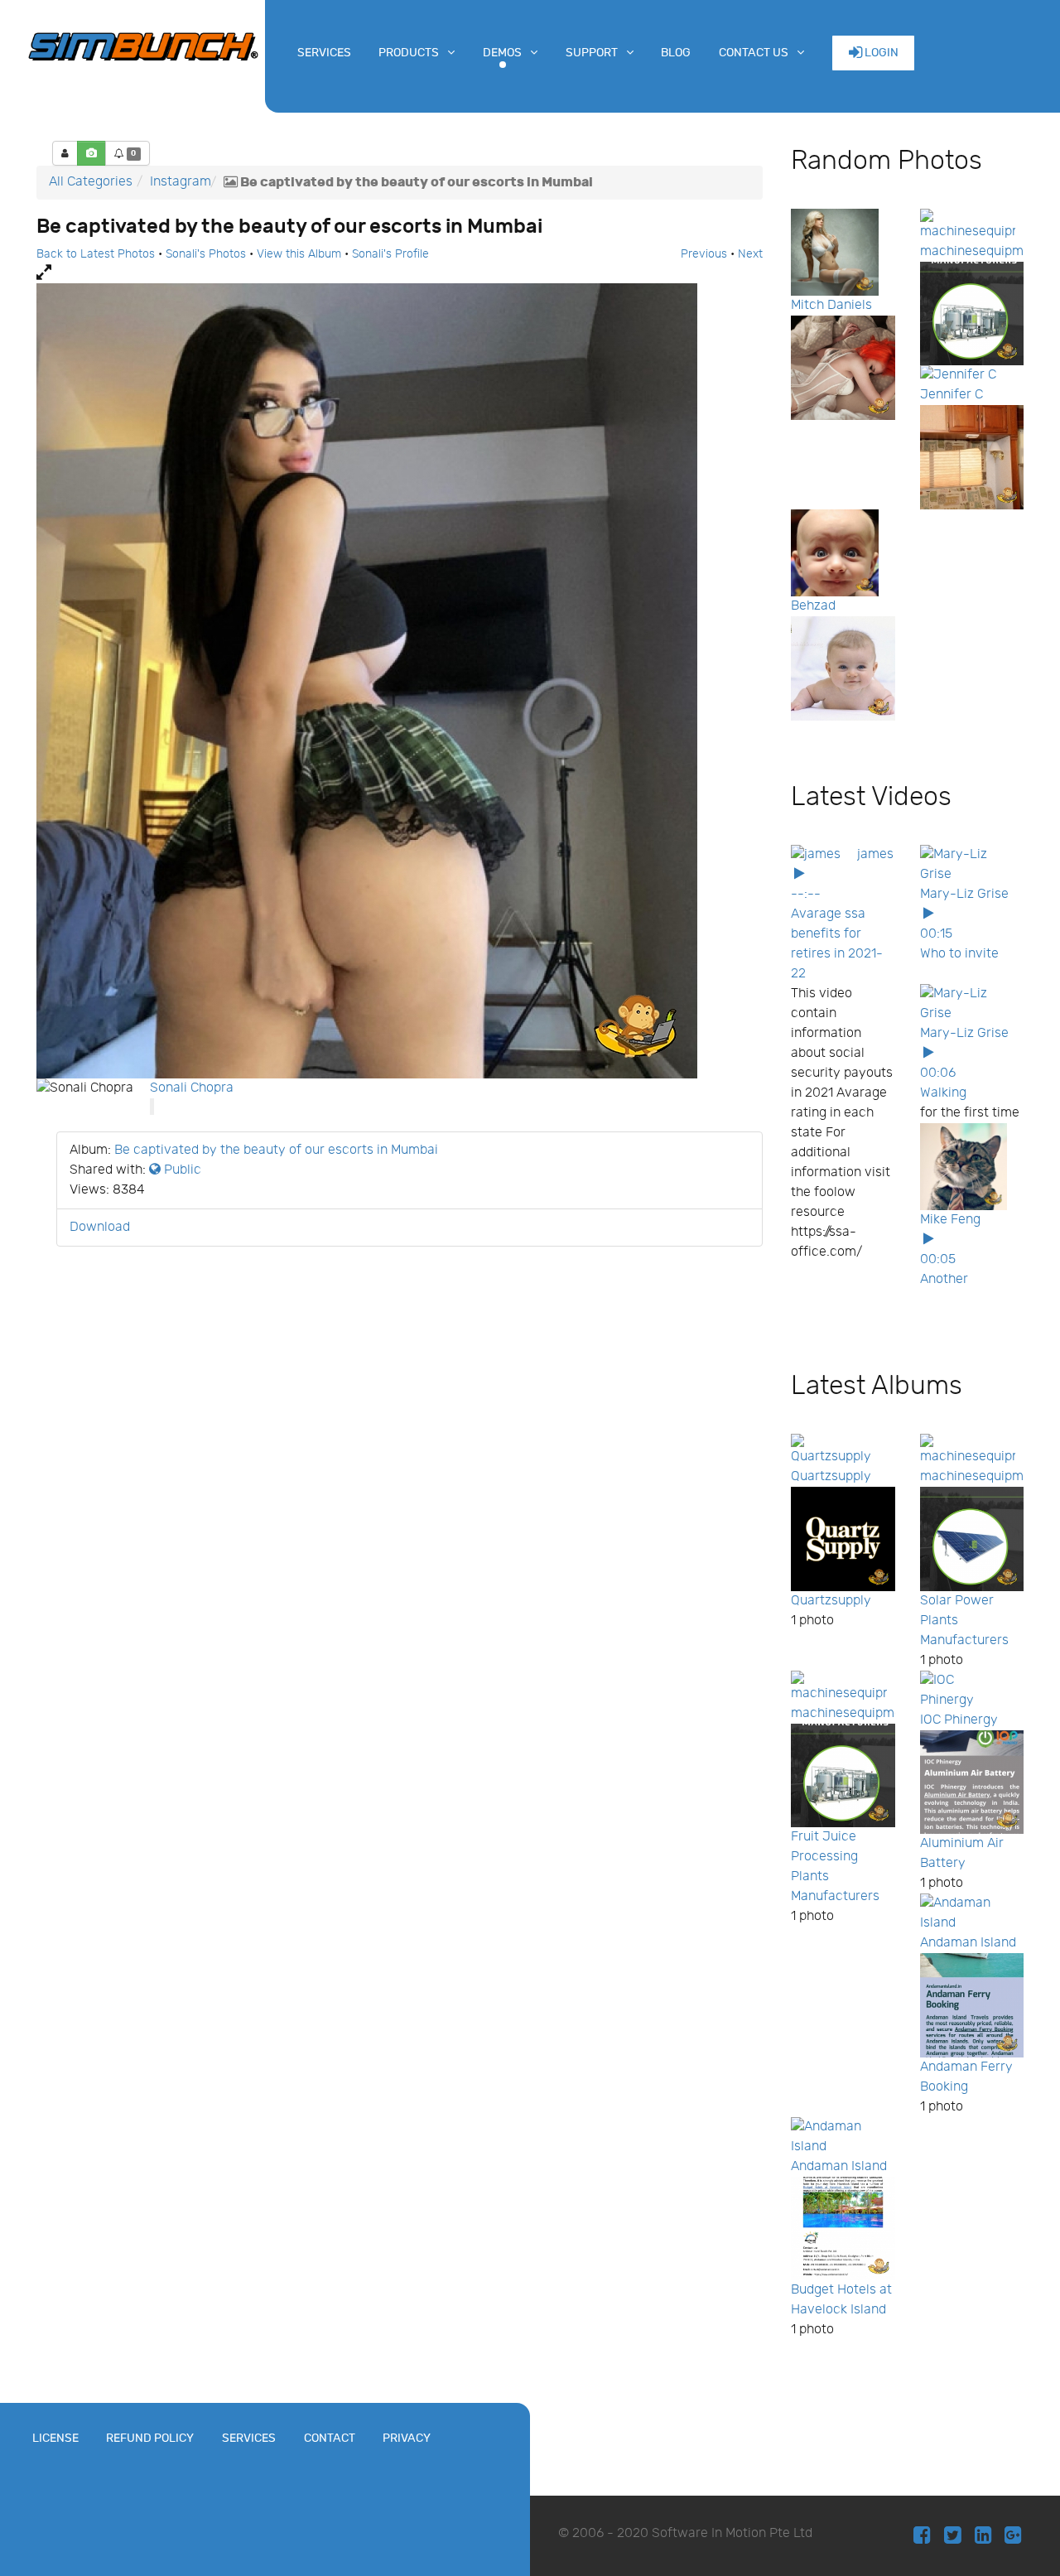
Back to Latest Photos (96, 254)
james (875, 854)
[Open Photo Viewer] (400, 273)
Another (944, 1279)
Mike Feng (950, 1220)
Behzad (813, 606)
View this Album (299, 254)
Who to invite (959, 954)
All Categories (91, 182)
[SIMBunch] (143, 45)
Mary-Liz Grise (964, 894)
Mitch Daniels (831, 305)
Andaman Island (968, 1943)
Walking (943, 1093)
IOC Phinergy (959, 1720)
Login (880, 53)
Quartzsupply (831, 1476)
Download (100, 1227)
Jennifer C (952, 395)
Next (750, 254)
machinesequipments (985, 251)
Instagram (181, 182)
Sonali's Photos (206, 254)
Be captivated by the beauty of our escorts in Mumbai (276, 1150)
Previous (704, 254)
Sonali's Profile (390, 254)
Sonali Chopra (192, 1088)
